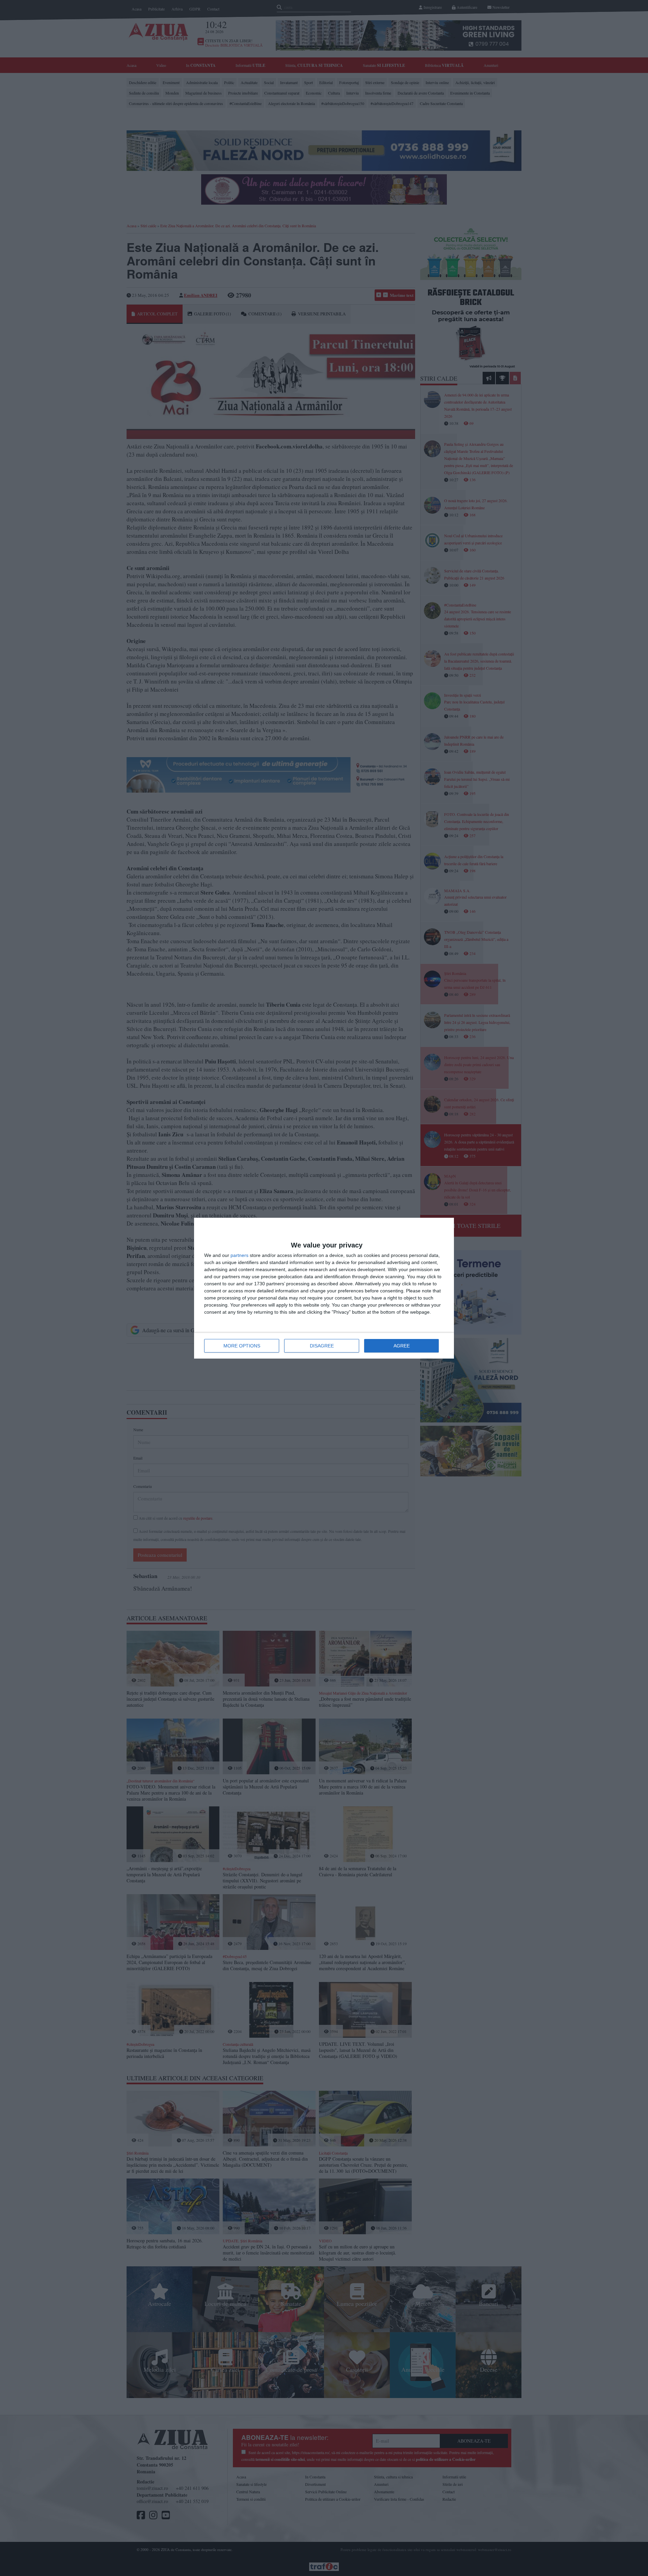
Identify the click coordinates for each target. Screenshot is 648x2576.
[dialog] (324, 1288)
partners (239, 1255)
